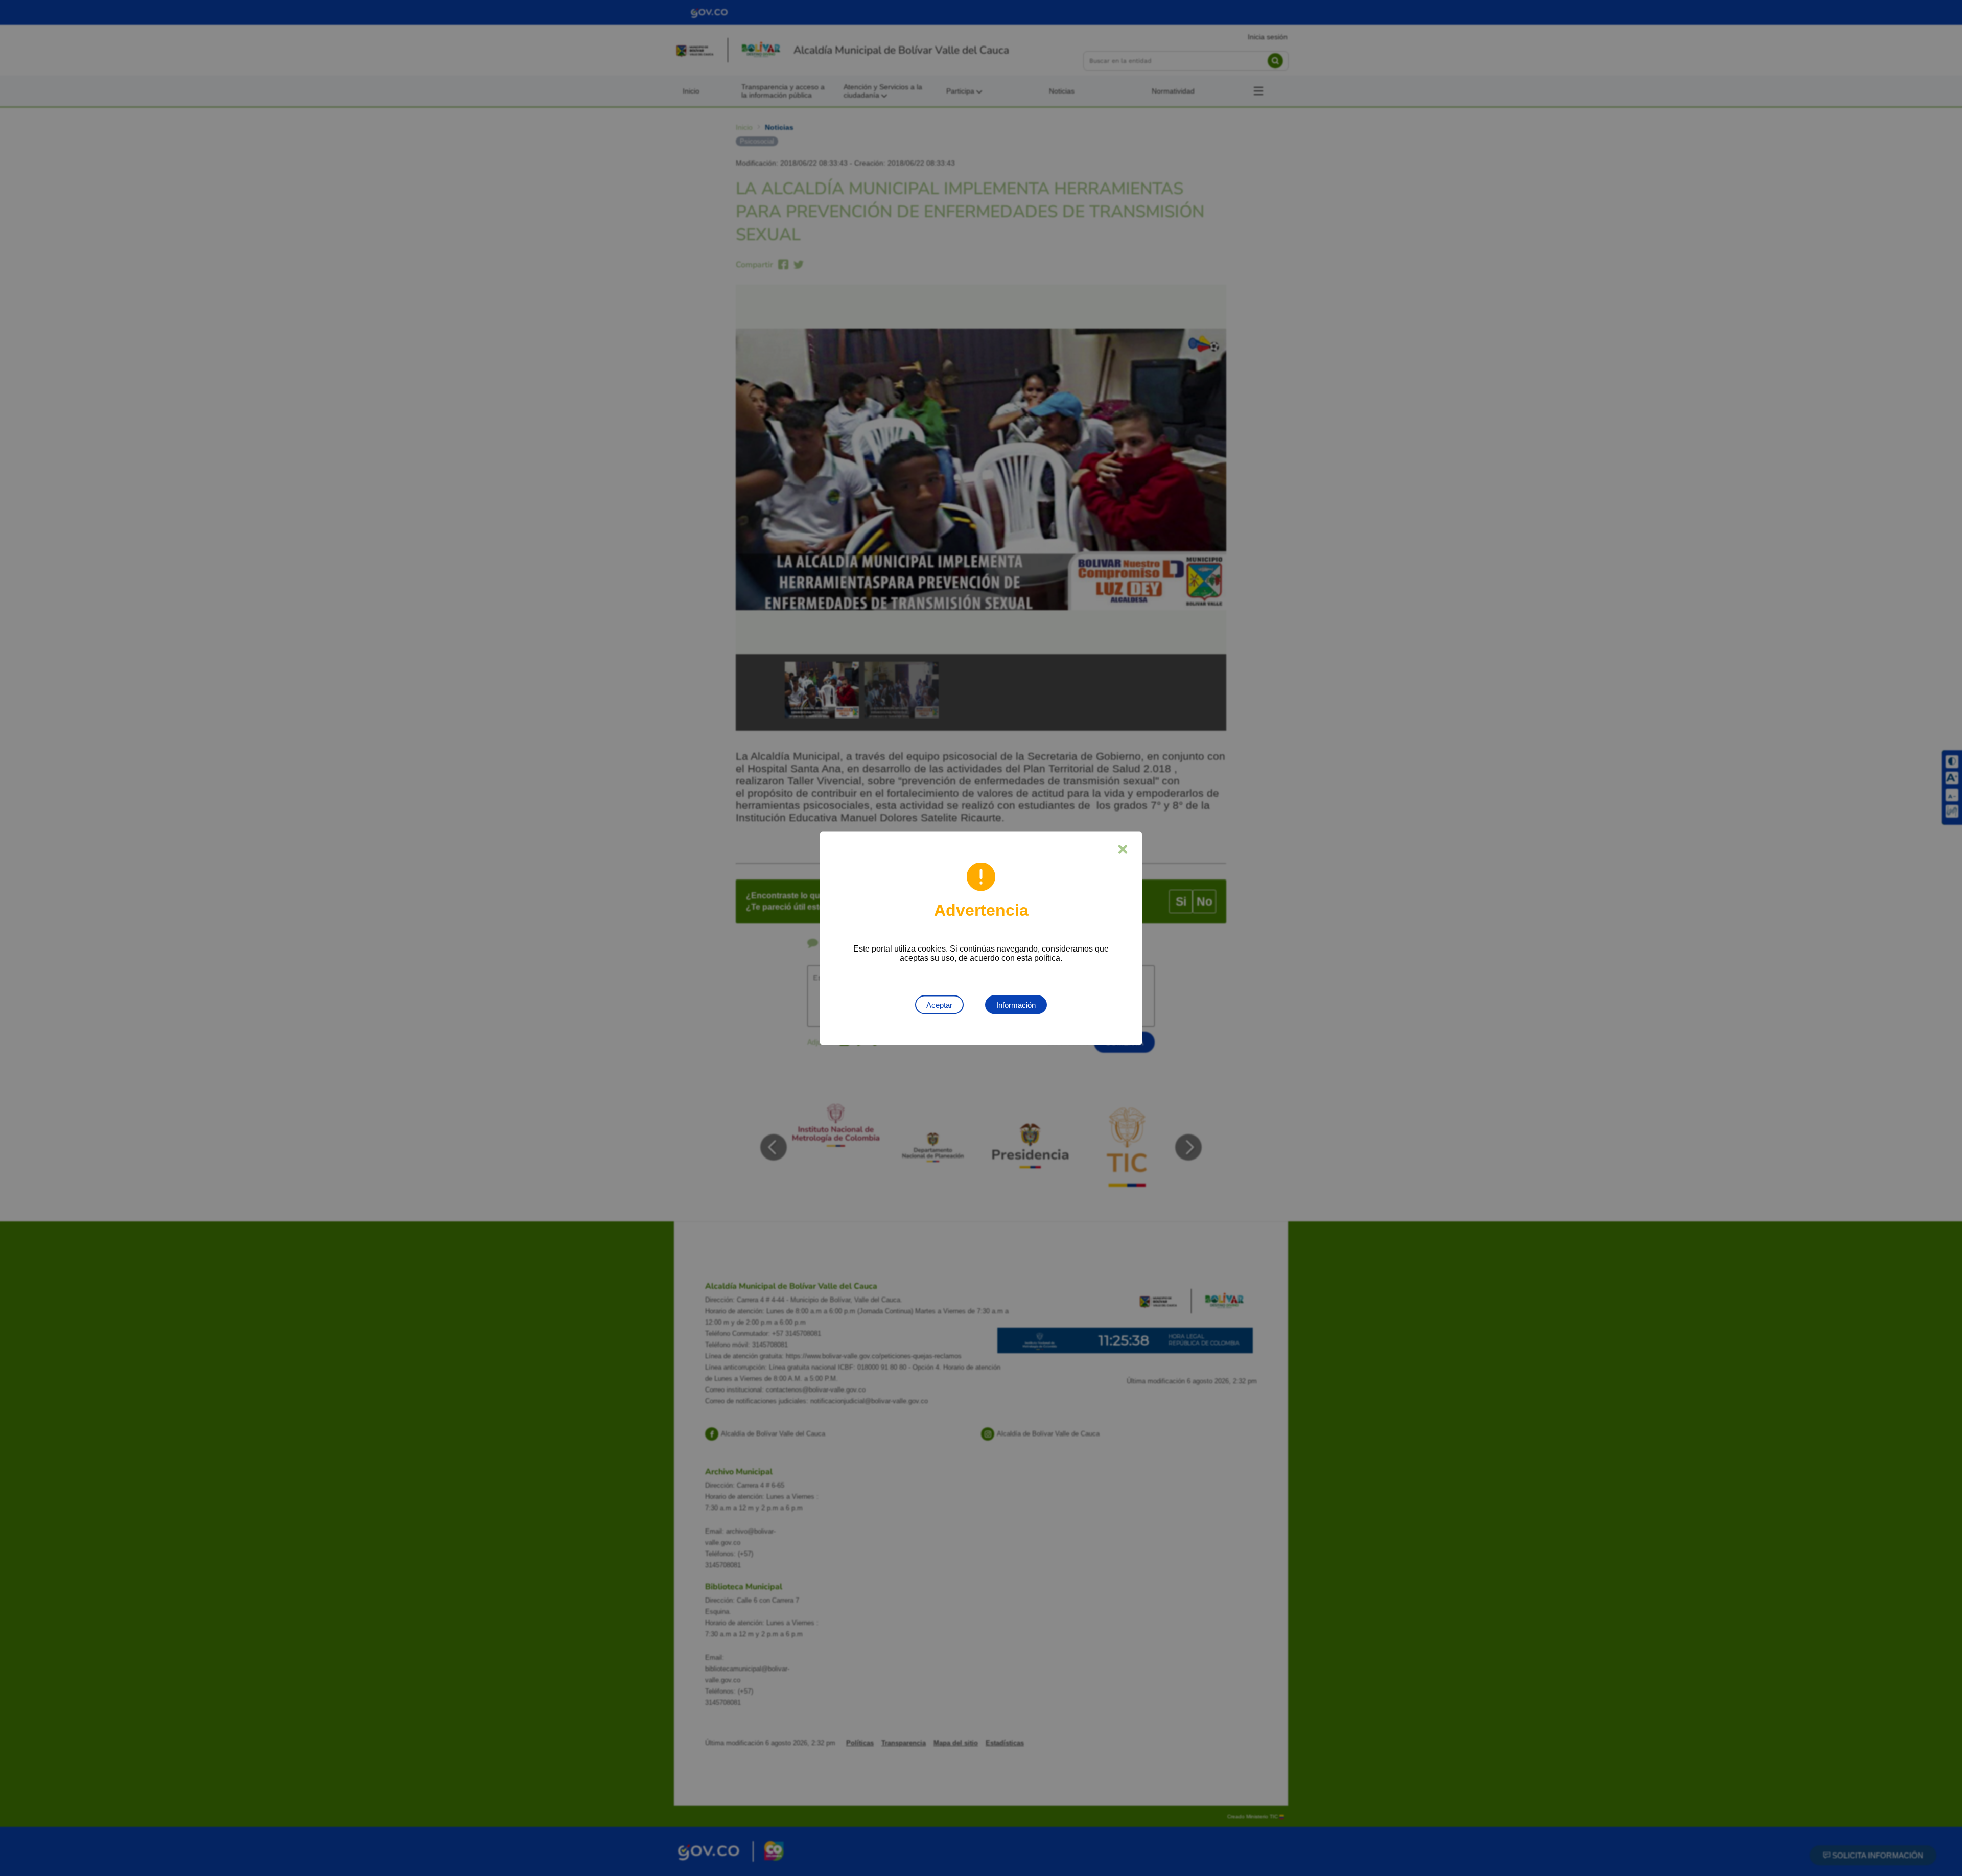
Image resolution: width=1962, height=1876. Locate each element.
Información (1016, 1004)
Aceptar (939, 1004)
